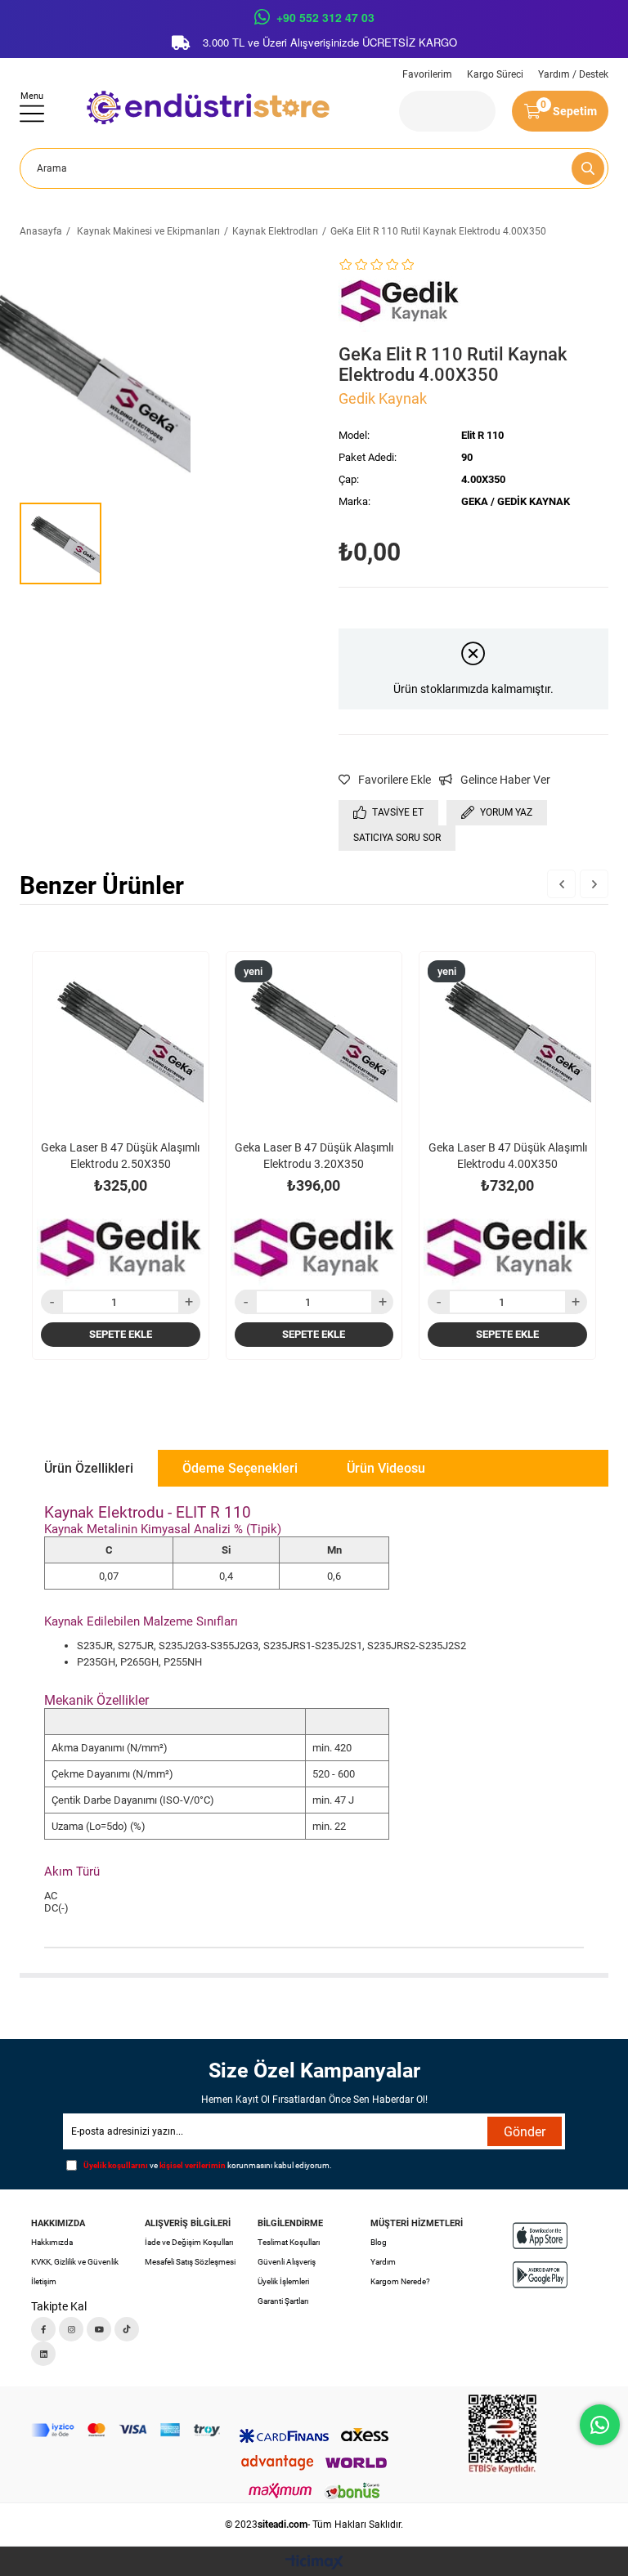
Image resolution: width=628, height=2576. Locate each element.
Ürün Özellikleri (89, 1468)
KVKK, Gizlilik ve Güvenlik (75, 2262)
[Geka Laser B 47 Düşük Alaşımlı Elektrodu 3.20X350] (314, 1040)
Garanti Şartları (283, 2301)
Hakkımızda (52, 2242)
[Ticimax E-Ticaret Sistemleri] (314, 2563)
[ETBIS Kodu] (502, 2434)
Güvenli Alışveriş (287, 2262)
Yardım (383, 2262)
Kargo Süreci (495, 74)
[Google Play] (540, 2275)
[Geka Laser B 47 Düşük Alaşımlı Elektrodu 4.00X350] (507, 1040)
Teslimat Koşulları (289, 2242)
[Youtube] (99, 2329)
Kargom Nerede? (400, 2281)
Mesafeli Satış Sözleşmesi (190, 2262)
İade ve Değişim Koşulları (189, 2242)
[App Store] (540, 2236)
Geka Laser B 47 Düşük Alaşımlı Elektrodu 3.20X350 (314, 1156)
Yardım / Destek (573, 74)
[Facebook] (43, 2329)
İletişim (44, 2281)
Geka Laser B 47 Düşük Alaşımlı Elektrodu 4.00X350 (508, 1156)
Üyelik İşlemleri (283, 2281)
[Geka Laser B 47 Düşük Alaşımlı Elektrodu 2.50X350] (121, 1040)
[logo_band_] (125, 2430)
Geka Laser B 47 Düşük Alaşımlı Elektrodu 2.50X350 (120, 1156)
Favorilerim (427, 74)
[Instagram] (71, 2329)
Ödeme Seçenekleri (240, 1468)
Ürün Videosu (386, 1468)
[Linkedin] (43, 2354)
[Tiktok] (127, 2329)
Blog (379, 2242)
